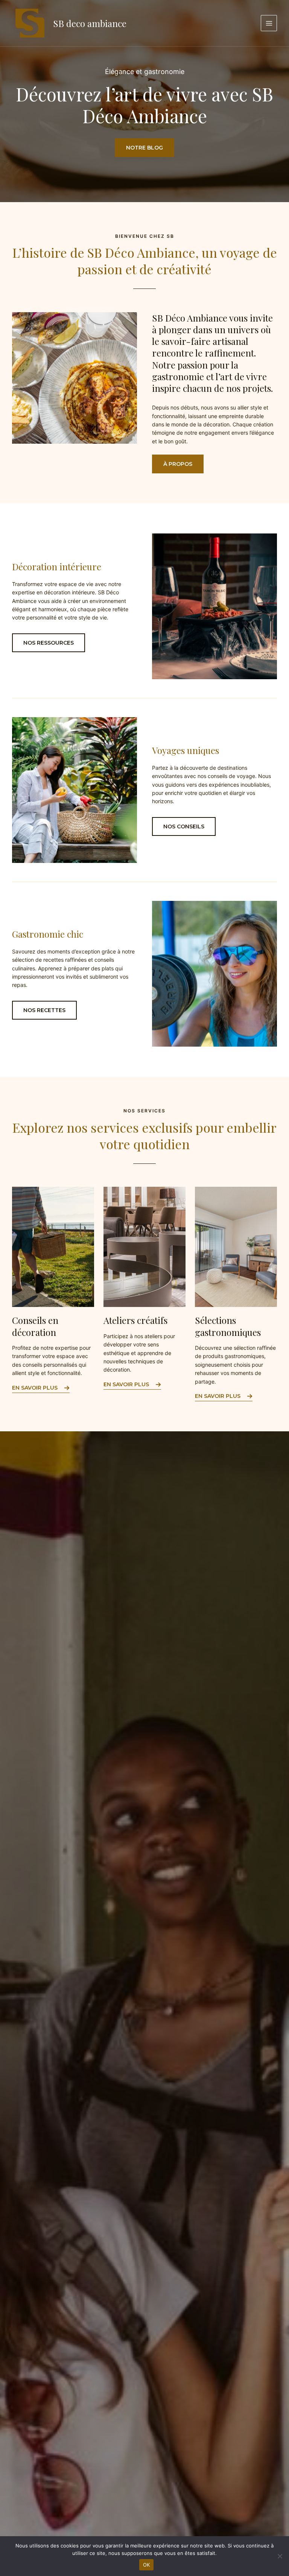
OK (147, 2565)
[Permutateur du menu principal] (269, 23)
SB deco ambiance (90, 23)
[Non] (280, 2556)
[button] (178, 464)
